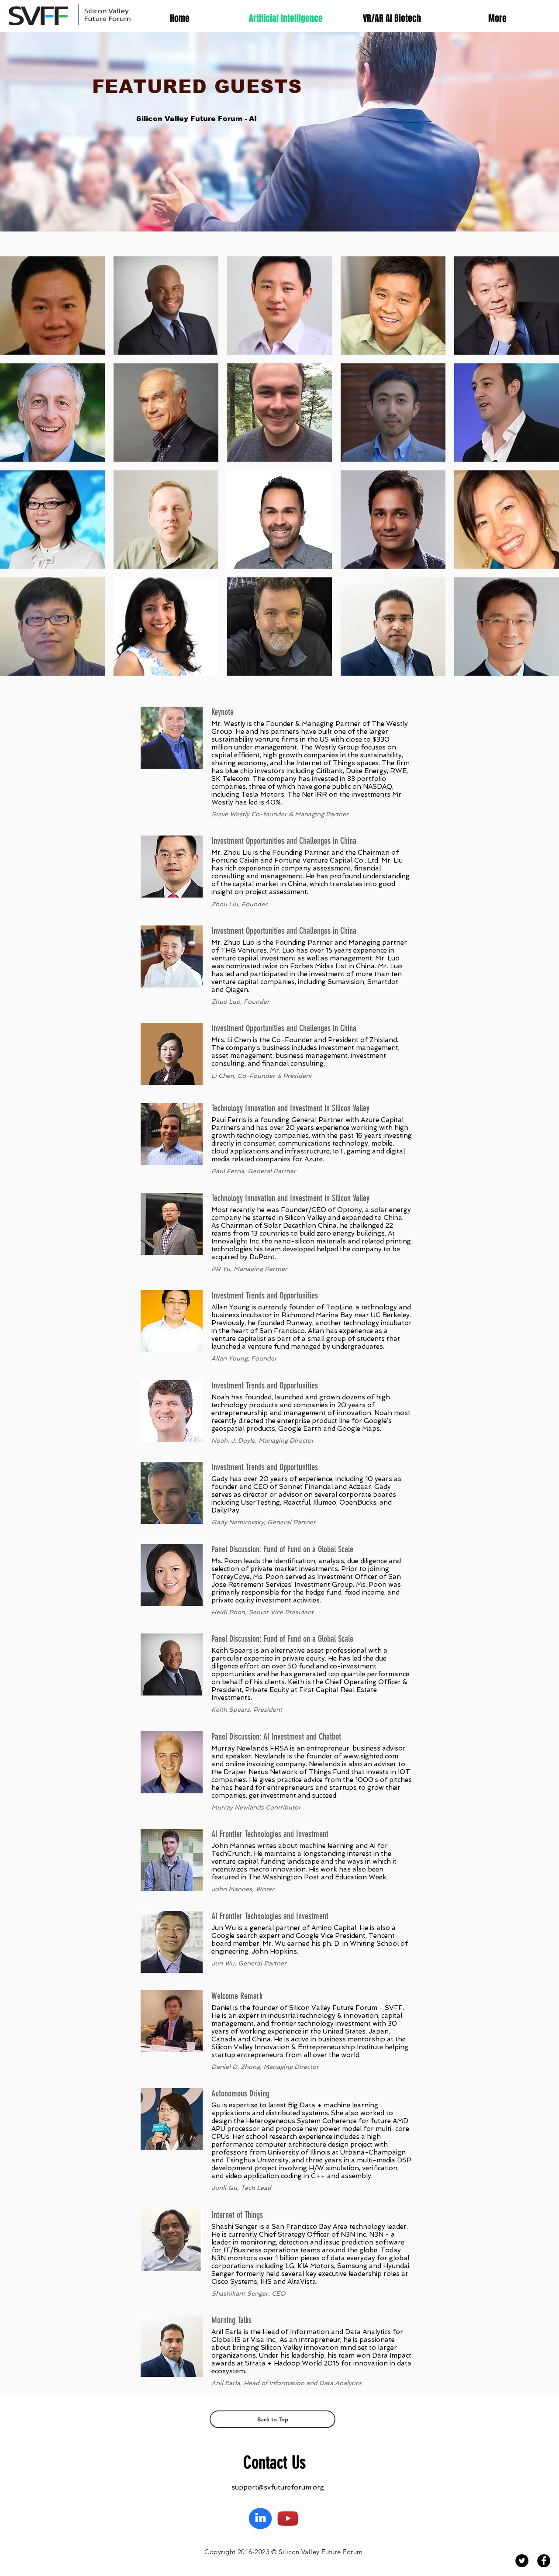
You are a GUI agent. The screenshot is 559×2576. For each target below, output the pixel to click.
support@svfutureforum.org (278, 2487)
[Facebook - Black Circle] (544, 2561)
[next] (543, 471)
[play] (540, 668)
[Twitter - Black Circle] (522, 2561)
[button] (52, 306)
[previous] (16, 471)
